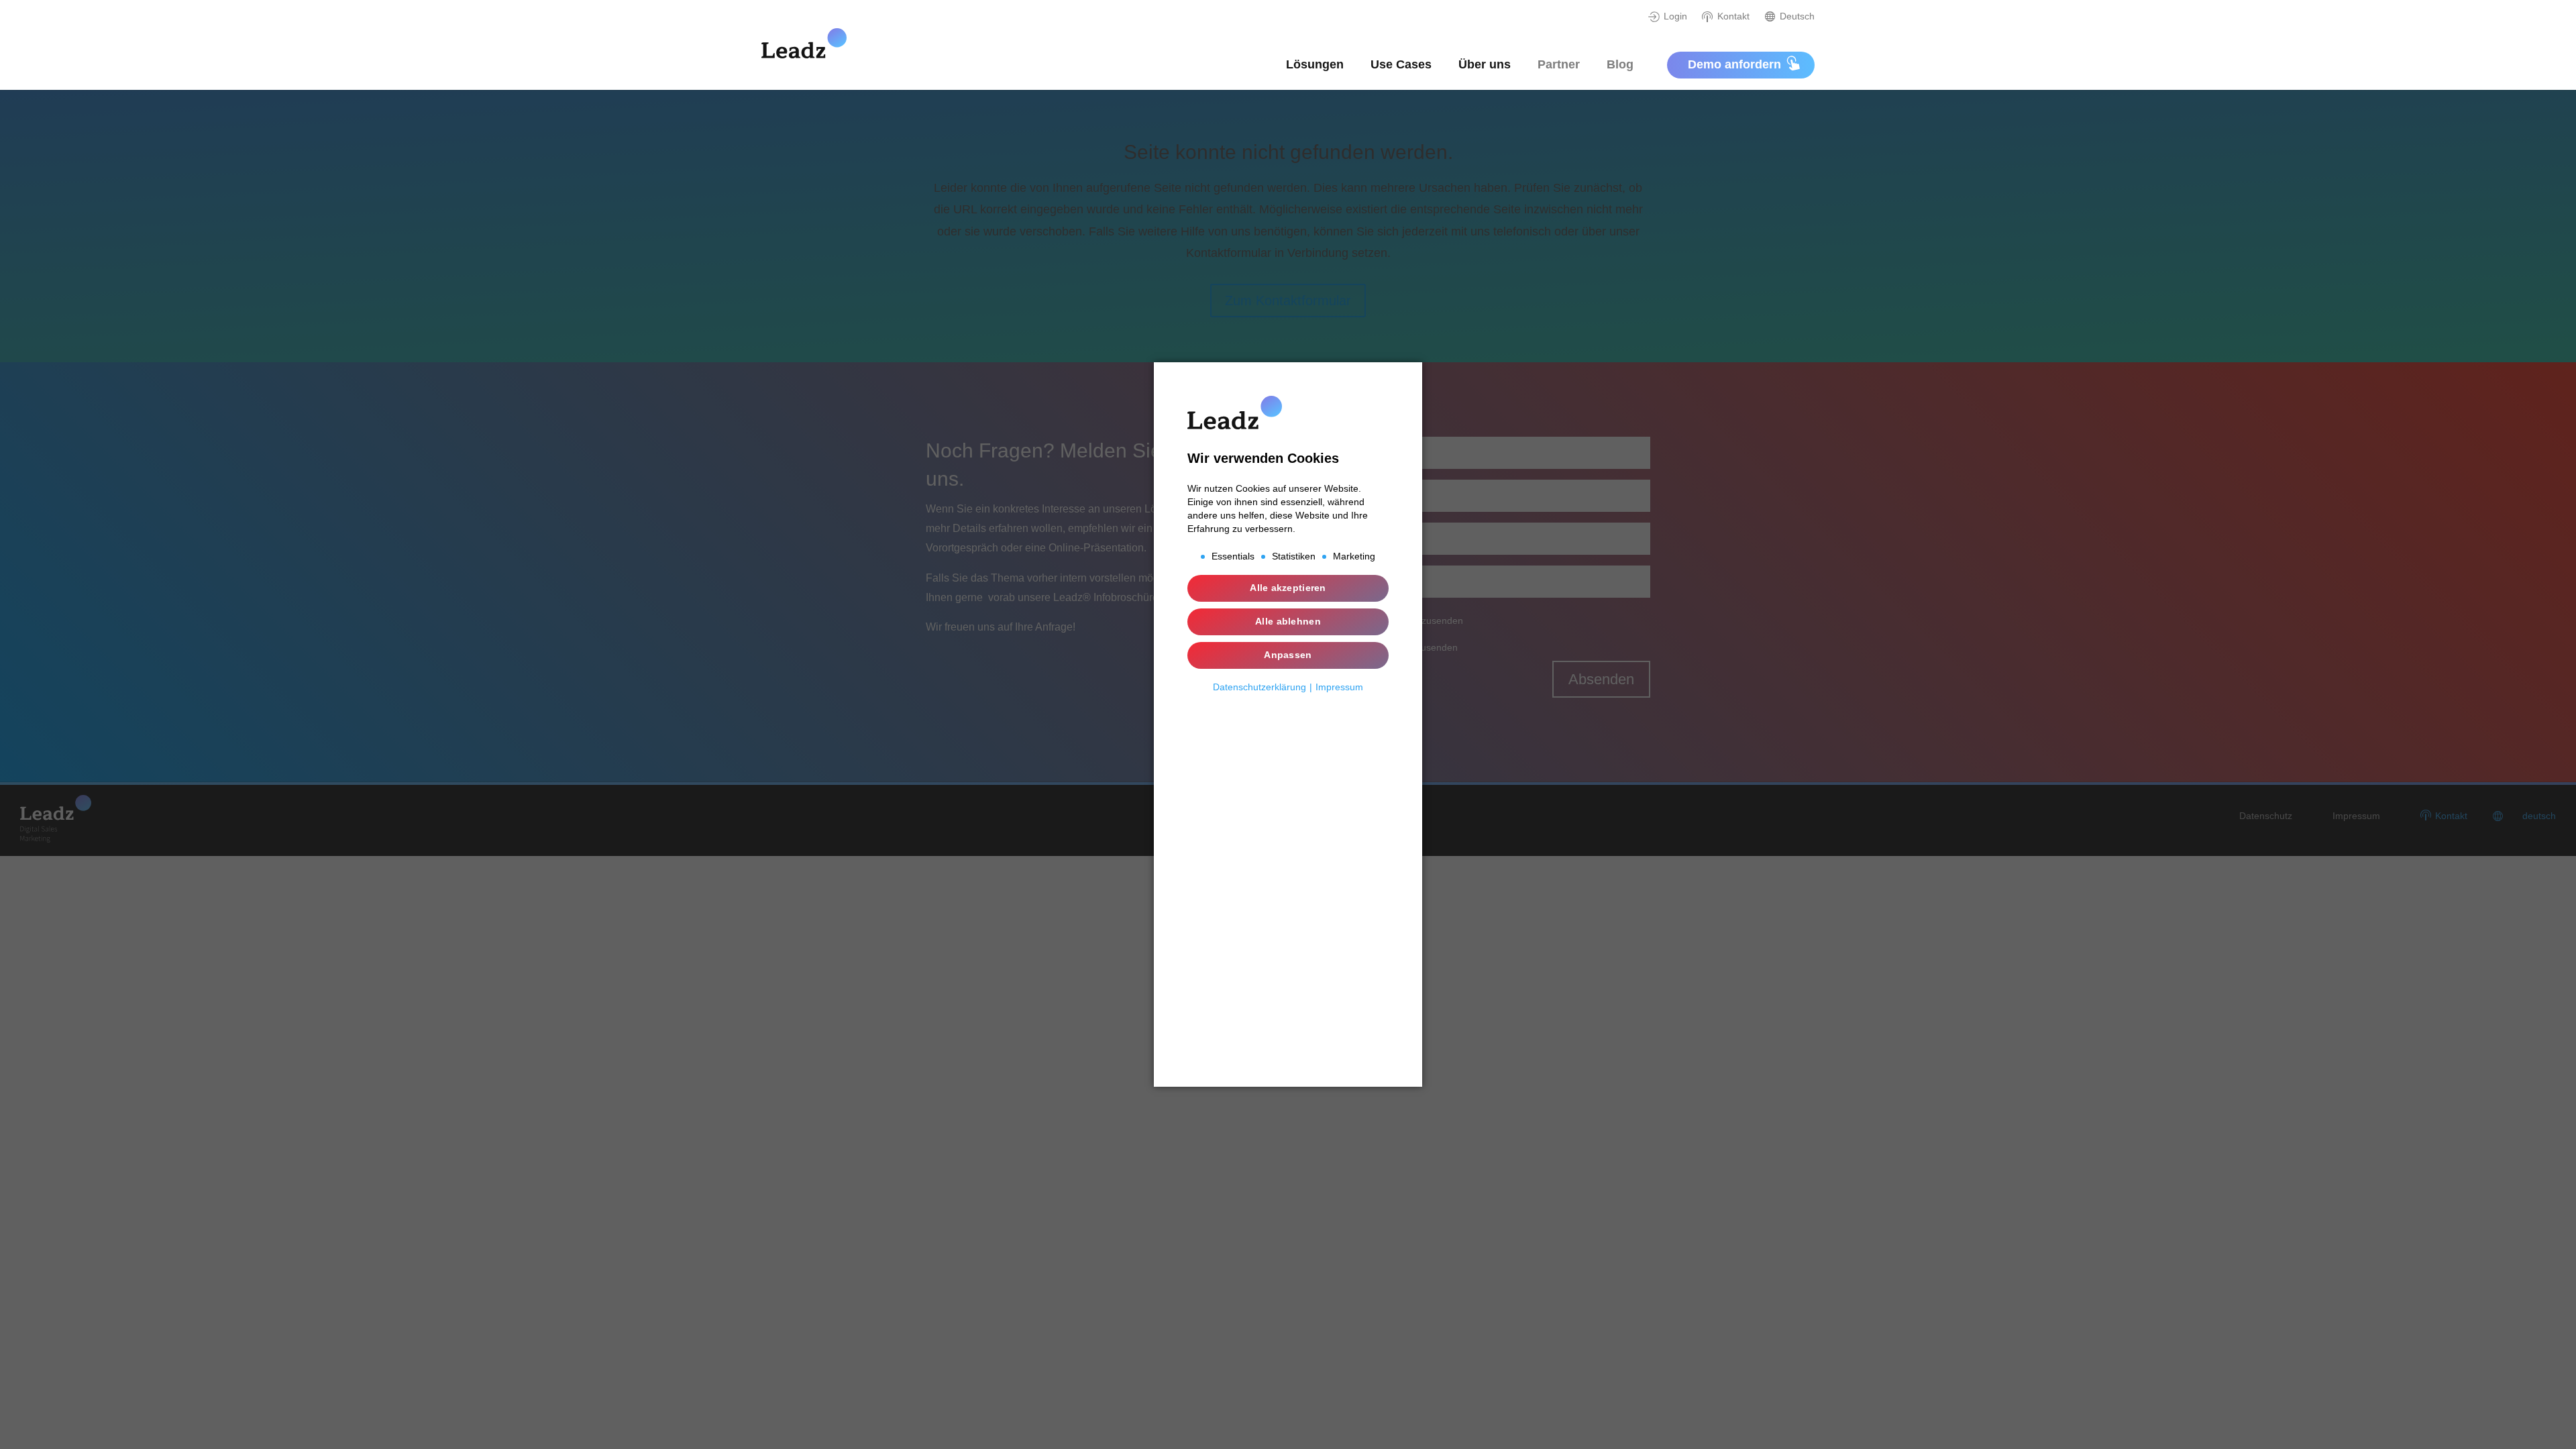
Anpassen (1288, 655)
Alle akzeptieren (1288, 588)
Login (1675, 16)
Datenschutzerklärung (1259, 687)
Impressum (1339, 687)
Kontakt (1733, 16)
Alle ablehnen (1288, 621)
